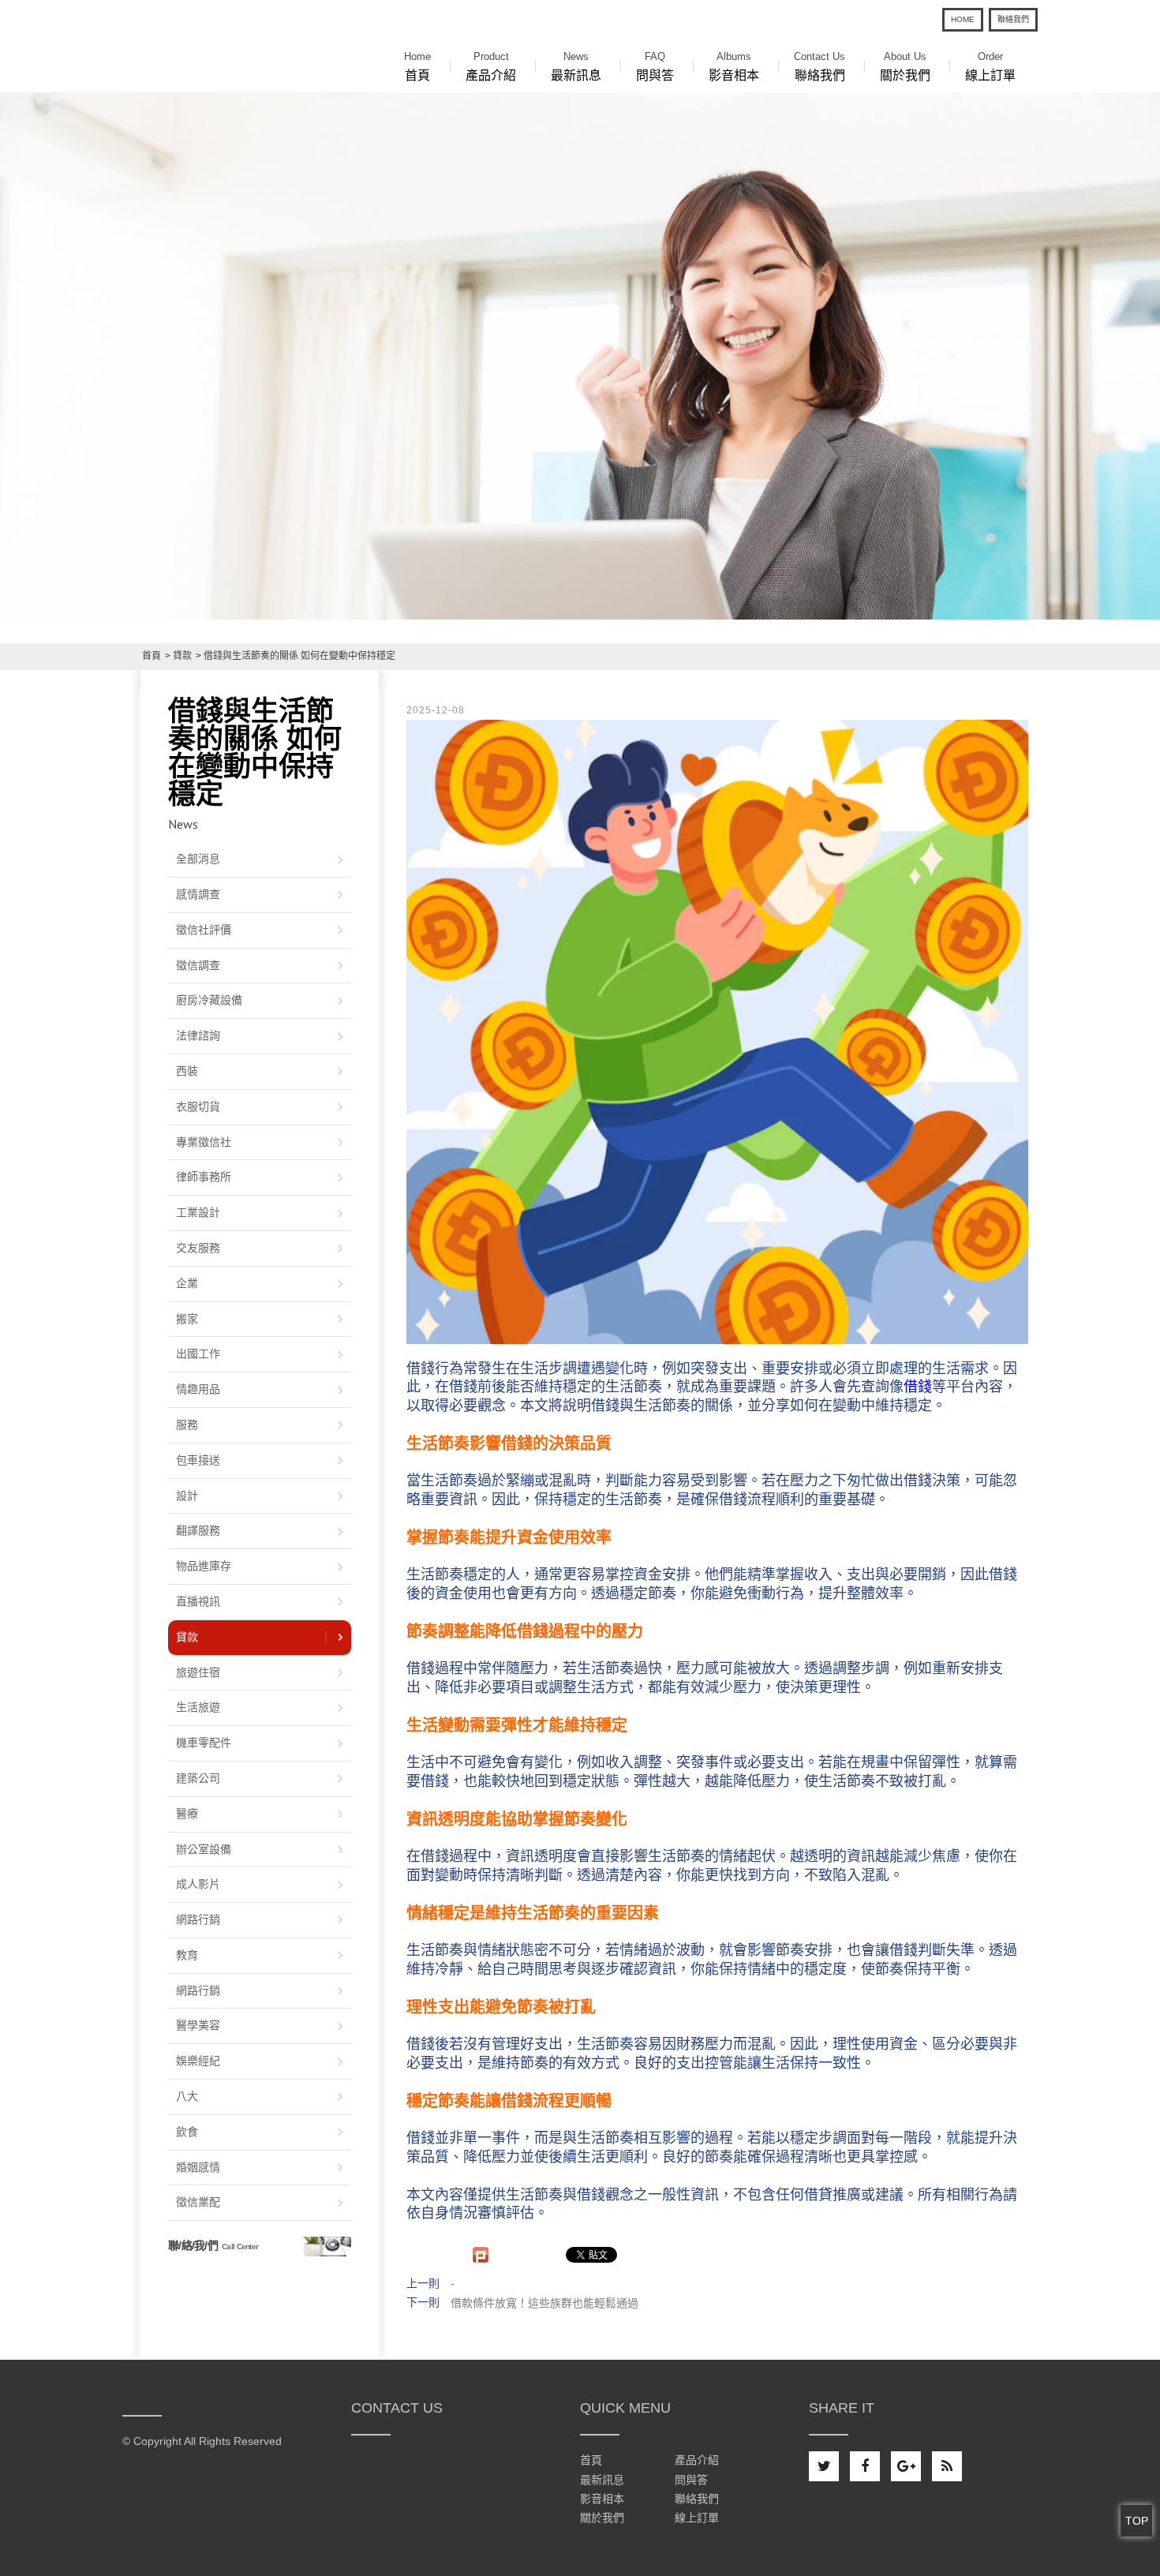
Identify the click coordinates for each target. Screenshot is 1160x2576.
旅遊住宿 (198, 1672)
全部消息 (198, 859)
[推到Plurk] (481, 2255)
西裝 (187, 1071)
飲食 (187, 2132)
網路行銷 (198, 1919)
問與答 (655, 66)
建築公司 (198, 1778)
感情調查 (198, 894)
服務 (187, 1425)
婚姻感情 (198, 2167)
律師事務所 (204, 1177)
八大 (187, 2096)
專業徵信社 (204, 1142)
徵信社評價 (204, 930)
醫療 (187, 1814)
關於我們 (905, 66)
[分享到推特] (824, 2466)
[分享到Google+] (906, 2466)
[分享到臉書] (865, 2466)
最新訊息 (576, 66)
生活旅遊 (198, 1707)
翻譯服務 (198, 1530)
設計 (187, 1496)
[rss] (947, 2466)
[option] (580, 356)
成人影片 (198, 1884)
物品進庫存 (204, 1566)
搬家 (187, 1319)
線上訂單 (990, 66)
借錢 (918, 1387)
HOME (963, 19)
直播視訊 (198, 1601)
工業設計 (198, 1212)
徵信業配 (198, 2202)
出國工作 (198, 1354)
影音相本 (734, 66)
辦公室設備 (204, 1849)
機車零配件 (204, 1743)
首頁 (417, 66)
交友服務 (198, 1248)
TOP (1137, 2521)
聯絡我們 (1013, 19)
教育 (187, 1955)
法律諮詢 (198, 1035)
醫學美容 (198, 2025)
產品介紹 (491, 66)
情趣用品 (198, 1389)
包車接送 (198, 1460)
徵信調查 (198, 965)
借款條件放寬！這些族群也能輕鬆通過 (544, 2303)
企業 (187, 1283)
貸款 (187, 1637)
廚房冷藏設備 (209, 1000)
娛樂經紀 (198, 2061)
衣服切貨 (198, 1106)
